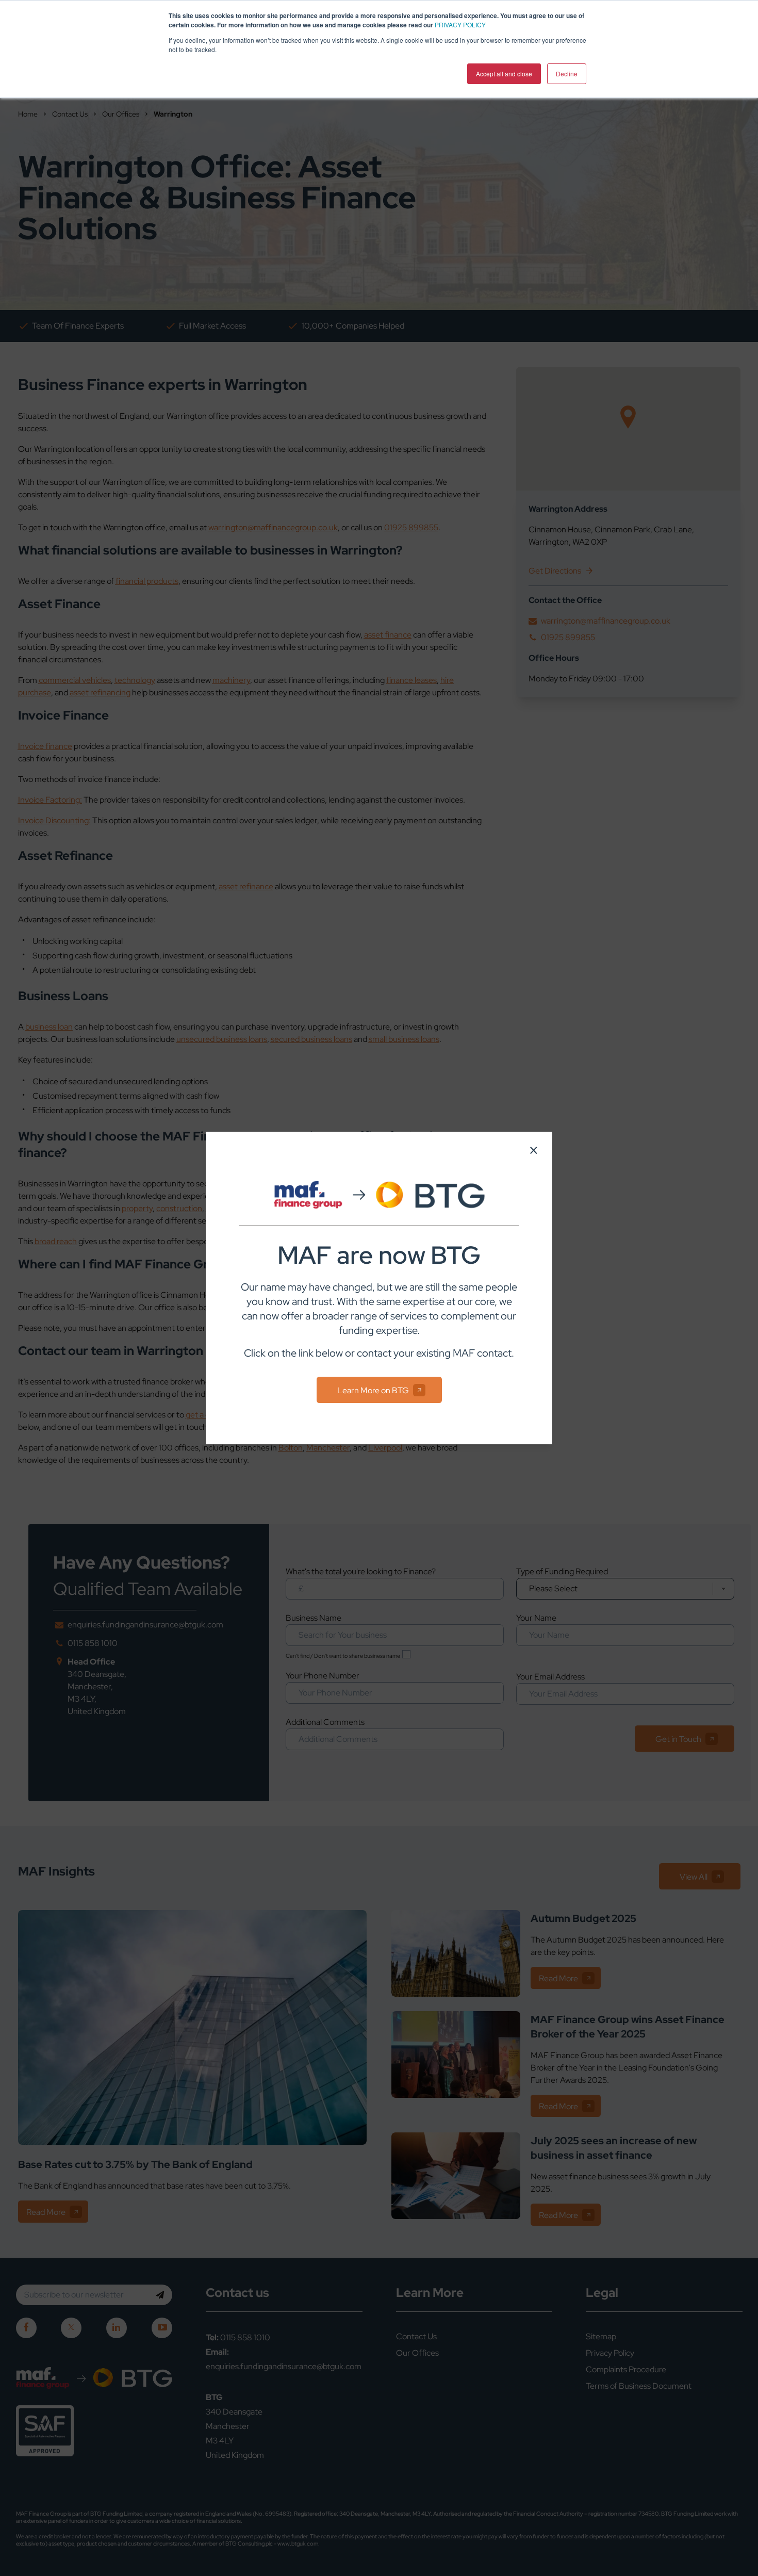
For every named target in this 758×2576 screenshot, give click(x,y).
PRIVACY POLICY (460, 25)
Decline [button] (567, 74)
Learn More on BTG (373, 1390)
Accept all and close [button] (504, 74)
